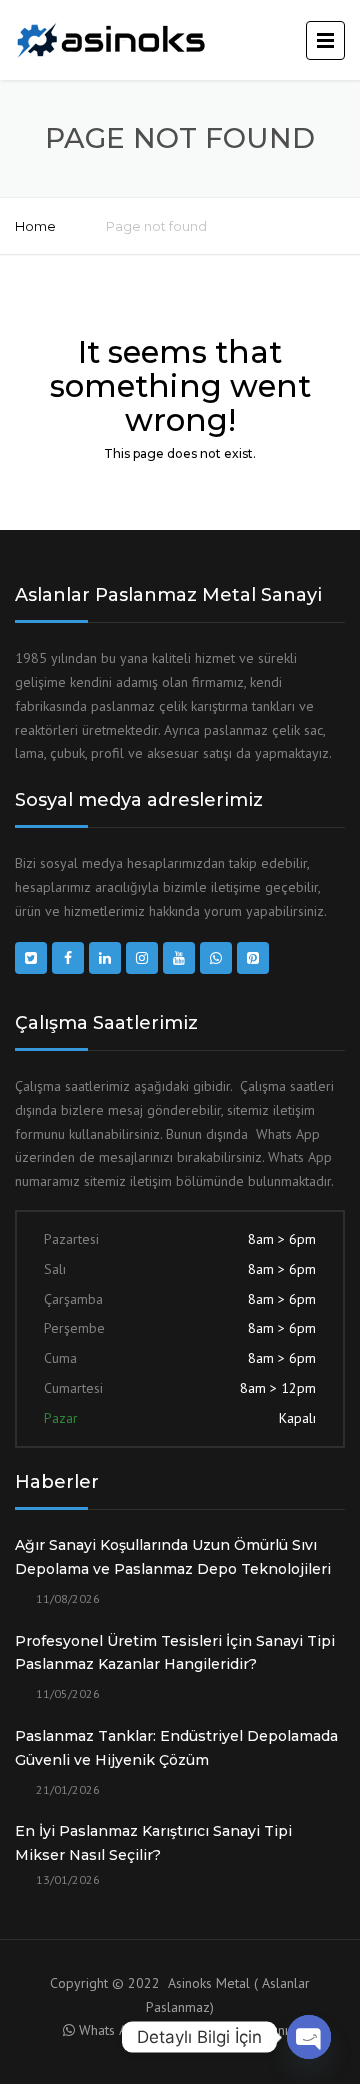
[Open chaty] (309, 2037)
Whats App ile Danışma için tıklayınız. (188, 2030)
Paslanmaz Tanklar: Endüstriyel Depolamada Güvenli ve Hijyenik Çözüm (176, 1748)
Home (35, 226)
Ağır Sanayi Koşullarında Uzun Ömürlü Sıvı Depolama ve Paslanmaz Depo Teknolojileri (173, 1557)
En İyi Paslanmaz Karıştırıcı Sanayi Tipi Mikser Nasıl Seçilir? (153, 1843)
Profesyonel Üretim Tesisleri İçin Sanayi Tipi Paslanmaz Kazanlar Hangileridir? (175, 1653)
